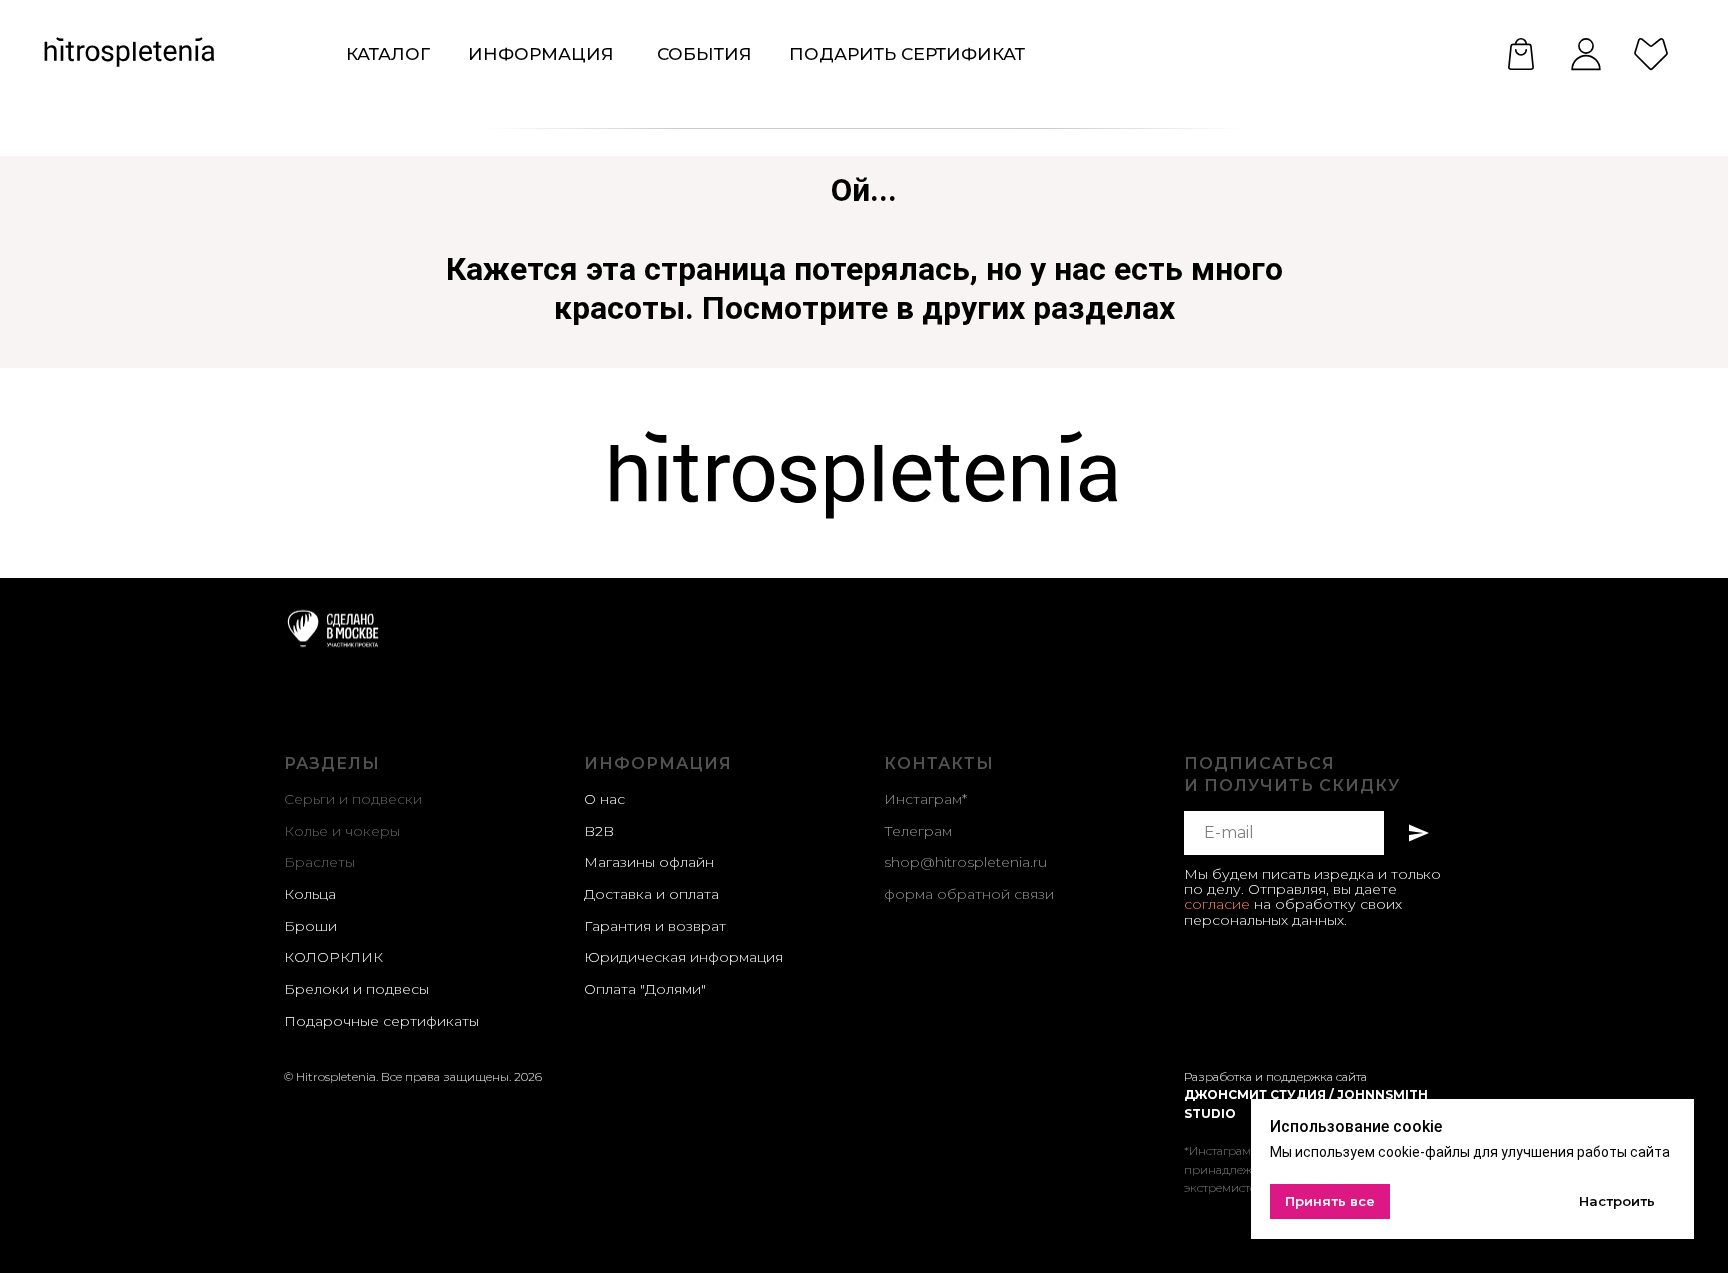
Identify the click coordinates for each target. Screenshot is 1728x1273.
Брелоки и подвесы (356, 989)
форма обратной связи (969, 894)
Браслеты (319, 862)
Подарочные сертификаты (381, 1021)
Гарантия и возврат (655, 926)
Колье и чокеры (342, 831)
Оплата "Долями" (645, 989)
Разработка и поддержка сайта (1275, 1076)
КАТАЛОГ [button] (388, 53)
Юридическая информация (683, 957)
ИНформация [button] (541, 53)
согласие (1217, 904)
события (704, 53)
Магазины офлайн (649, 862)
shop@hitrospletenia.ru (965, 862)
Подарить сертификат (907, 53)
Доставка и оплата (651, 894)
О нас (604, 799)
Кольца (310, 894)
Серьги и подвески (353, 799)
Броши (310, 926)
